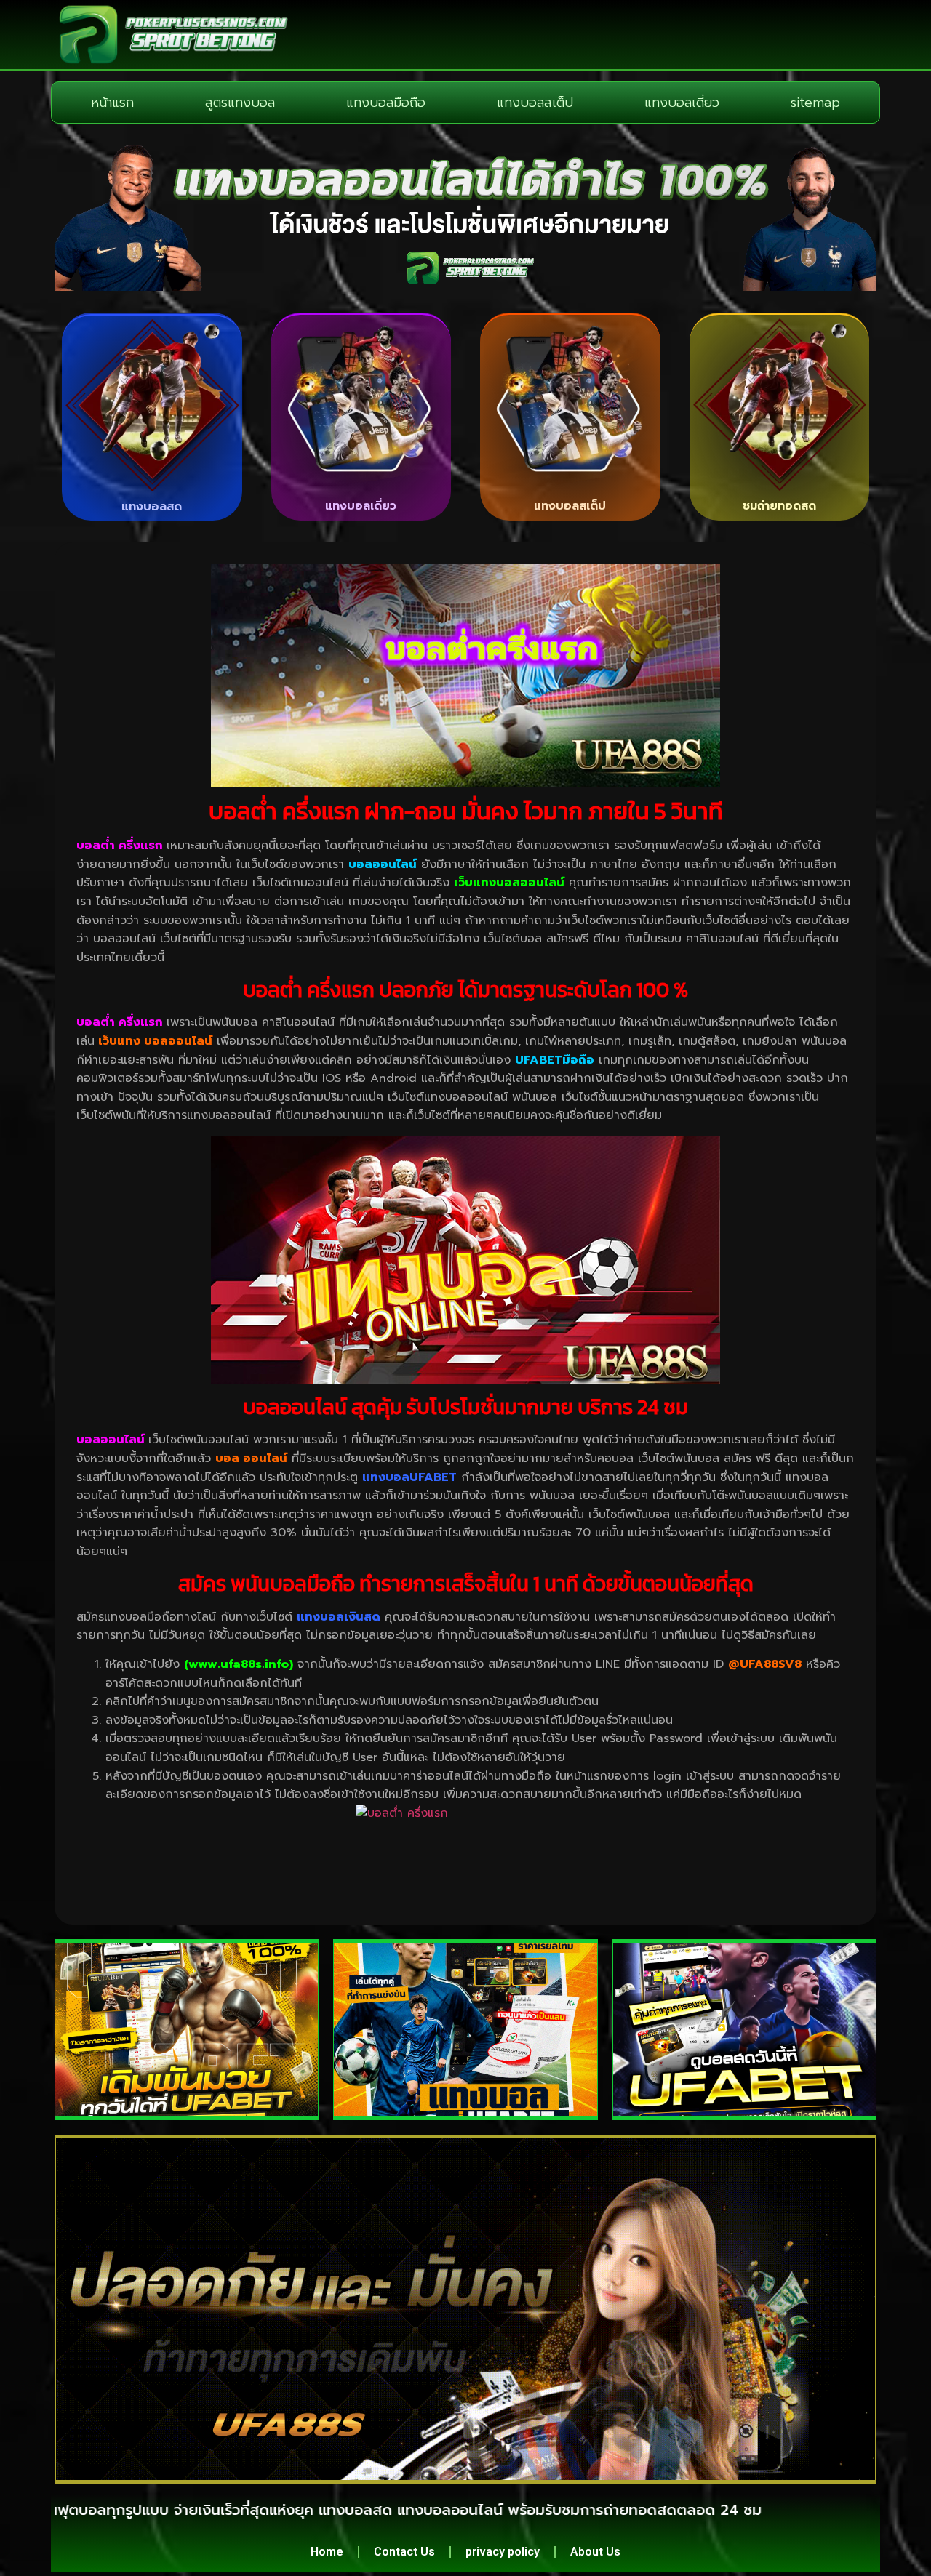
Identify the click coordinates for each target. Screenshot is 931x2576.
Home (327, 2552)
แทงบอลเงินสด (339, 1617)
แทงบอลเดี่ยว (682, 103)
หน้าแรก (112, 103)
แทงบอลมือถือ (386, 103)
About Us (595, 2552)
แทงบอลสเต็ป (535, 103)
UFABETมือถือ (555, 1060)
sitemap (815, 103)
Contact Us (404, 2552)
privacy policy (503, 2552)
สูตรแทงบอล (240, 103)
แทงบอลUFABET (409, 1477)
